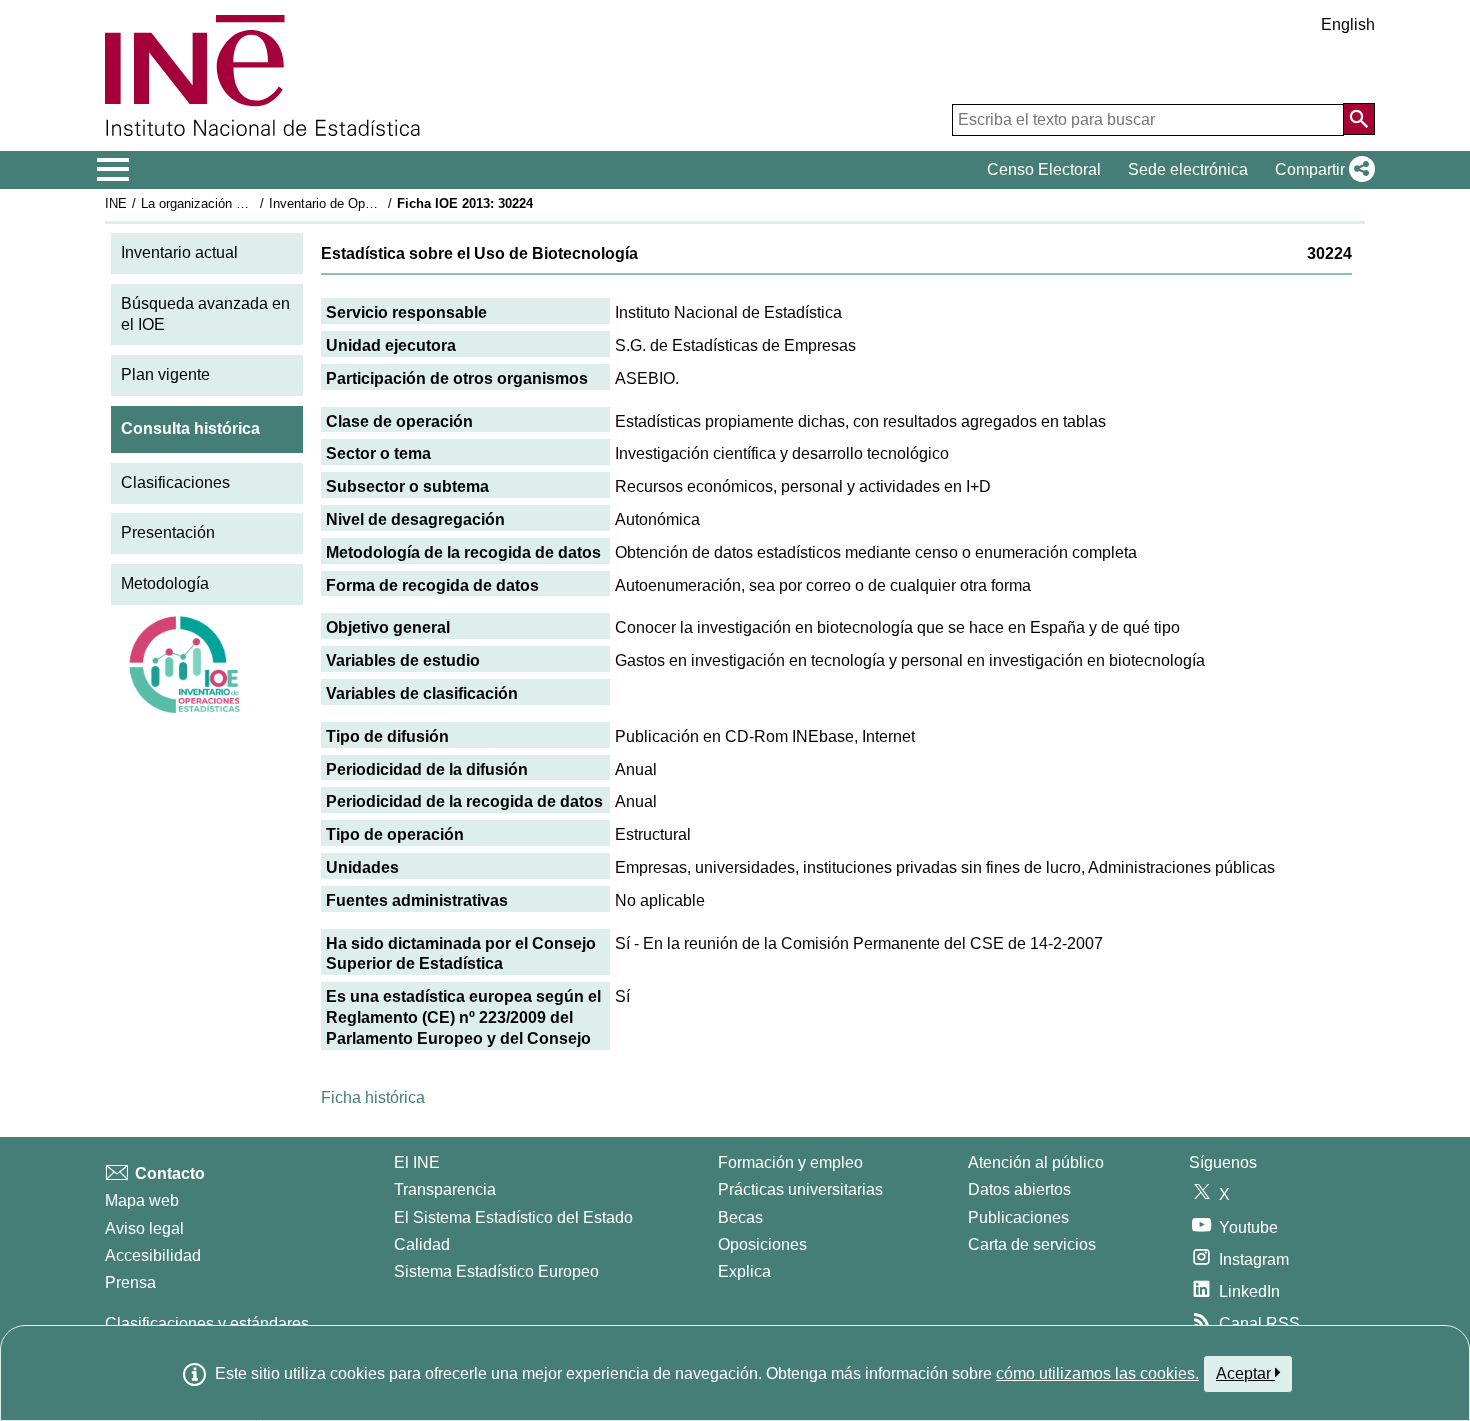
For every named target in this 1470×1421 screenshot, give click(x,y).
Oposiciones (762, 1244)
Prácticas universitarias (800, 1189)
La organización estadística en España (253, 203)
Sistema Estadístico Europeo (496, 1271)
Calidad (422, 1244)
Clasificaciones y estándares (207, 1323)
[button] (1321, 170)
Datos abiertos (1019, 1189)
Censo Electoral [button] (1044, 169)
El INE (417, 1162)
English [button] (1348, 24)
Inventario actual (179, 252)
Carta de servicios (1032, 1244)
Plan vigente (165, 374)
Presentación (168, 532)
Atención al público (1036, 1162)
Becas (740, 1217)
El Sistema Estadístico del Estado (513, 1217)
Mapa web (142, 1200)
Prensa (130, 1282)
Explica (744, 1271)
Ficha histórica (373, 1097)
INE (116, 203)
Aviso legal (144, 1228)
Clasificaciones (175, 482)
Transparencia (445, 1189)
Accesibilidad (153, 1255)
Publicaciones (1018, 1217)
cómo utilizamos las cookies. (1097, 1373)
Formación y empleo (790, 1162)
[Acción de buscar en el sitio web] (1359, 119)
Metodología (165, 583)
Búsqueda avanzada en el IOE (205, 314)
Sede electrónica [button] (1188, 169)
